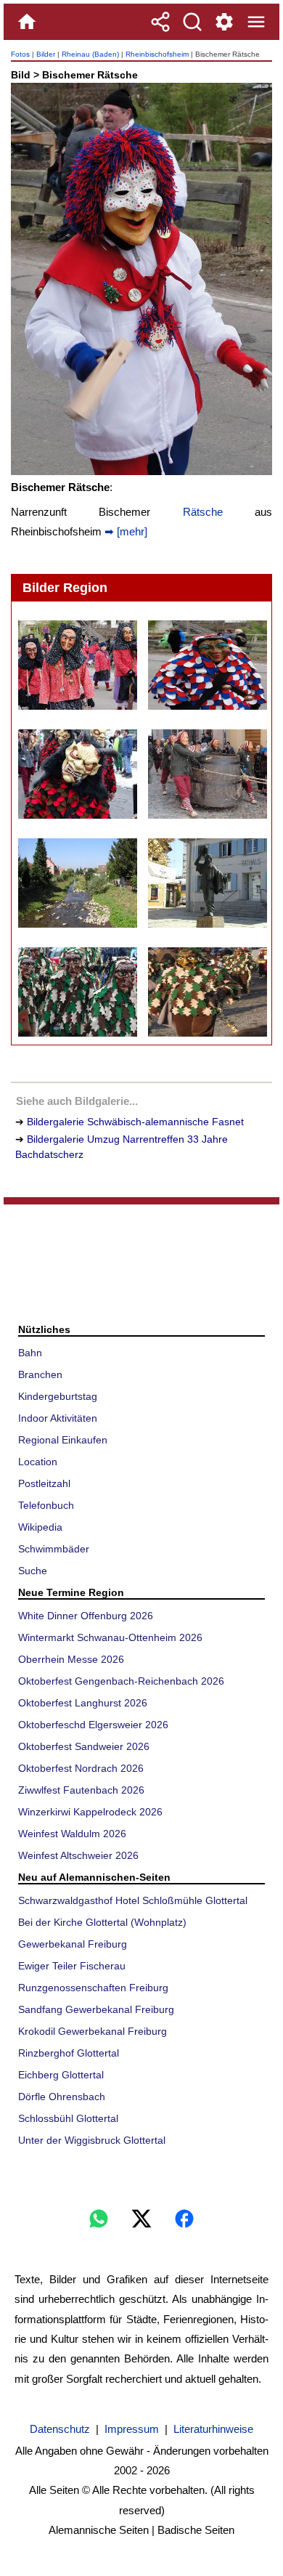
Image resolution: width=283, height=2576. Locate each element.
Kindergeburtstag (58, 1396)
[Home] (27, 22)
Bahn (30, 1353)
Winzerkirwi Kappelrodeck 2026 (90, 1812)
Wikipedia (40, 1527)
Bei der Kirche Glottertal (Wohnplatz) (102, 1922)
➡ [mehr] (124, 531)
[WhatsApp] (99, 2219)
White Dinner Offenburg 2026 (86, 1616)
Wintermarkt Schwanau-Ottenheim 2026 (110, 1637)
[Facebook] (184, 2219)
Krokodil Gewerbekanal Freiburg (93, 2031)
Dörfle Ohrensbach (62, 2097)
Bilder (46, 54)
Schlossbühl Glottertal (68, 2118)
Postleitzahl (44, 1483)
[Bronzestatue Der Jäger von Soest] (207, 883)
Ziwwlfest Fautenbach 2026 (81, 1790)
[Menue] (256, 22)
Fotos (20, 54)
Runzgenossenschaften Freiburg (93, 1988)
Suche (33, 1571)
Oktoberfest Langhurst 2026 (83, 1703)
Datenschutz (60, 2429)
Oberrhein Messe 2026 (71, 1659)
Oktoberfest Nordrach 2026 (81, 1768)
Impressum (132, 2429)
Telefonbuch (46, 1505)
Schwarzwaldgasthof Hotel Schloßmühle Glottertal (133, 1900)
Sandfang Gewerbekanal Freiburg (96, 2009)
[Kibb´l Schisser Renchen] (207, 774)
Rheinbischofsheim (157, 54)
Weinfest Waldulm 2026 (72, 1834)
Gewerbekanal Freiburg (73, 1944)
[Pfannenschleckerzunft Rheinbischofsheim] (77, 665)
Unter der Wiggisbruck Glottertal (92, 2140)
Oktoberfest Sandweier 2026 (84, 1746)
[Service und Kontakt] (224, 22)
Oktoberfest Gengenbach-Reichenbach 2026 (121, 1681)
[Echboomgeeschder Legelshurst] (77, 992)
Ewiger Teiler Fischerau (72, 1966)
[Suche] (192, 22)
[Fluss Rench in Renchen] (77, 883)
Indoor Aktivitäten (58, 1418)
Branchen (40, 1374)
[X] (141, 2219)
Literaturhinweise (213, 2429)
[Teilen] (160, 22)
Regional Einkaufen (63, 1440)
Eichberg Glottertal (61, 2075)
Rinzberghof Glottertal (69, 2053)
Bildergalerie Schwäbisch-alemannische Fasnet (135, 1122)
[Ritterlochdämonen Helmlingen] (77, 774)
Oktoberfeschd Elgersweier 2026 (93, 1725)
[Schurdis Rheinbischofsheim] (207, 665)
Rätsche (203, 512)
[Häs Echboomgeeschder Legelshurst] (207, 992)
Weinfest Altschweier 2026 (78, 1855)
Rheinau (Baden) (90, 54)
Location (38, 1462)
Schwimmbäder (54, 1549)
